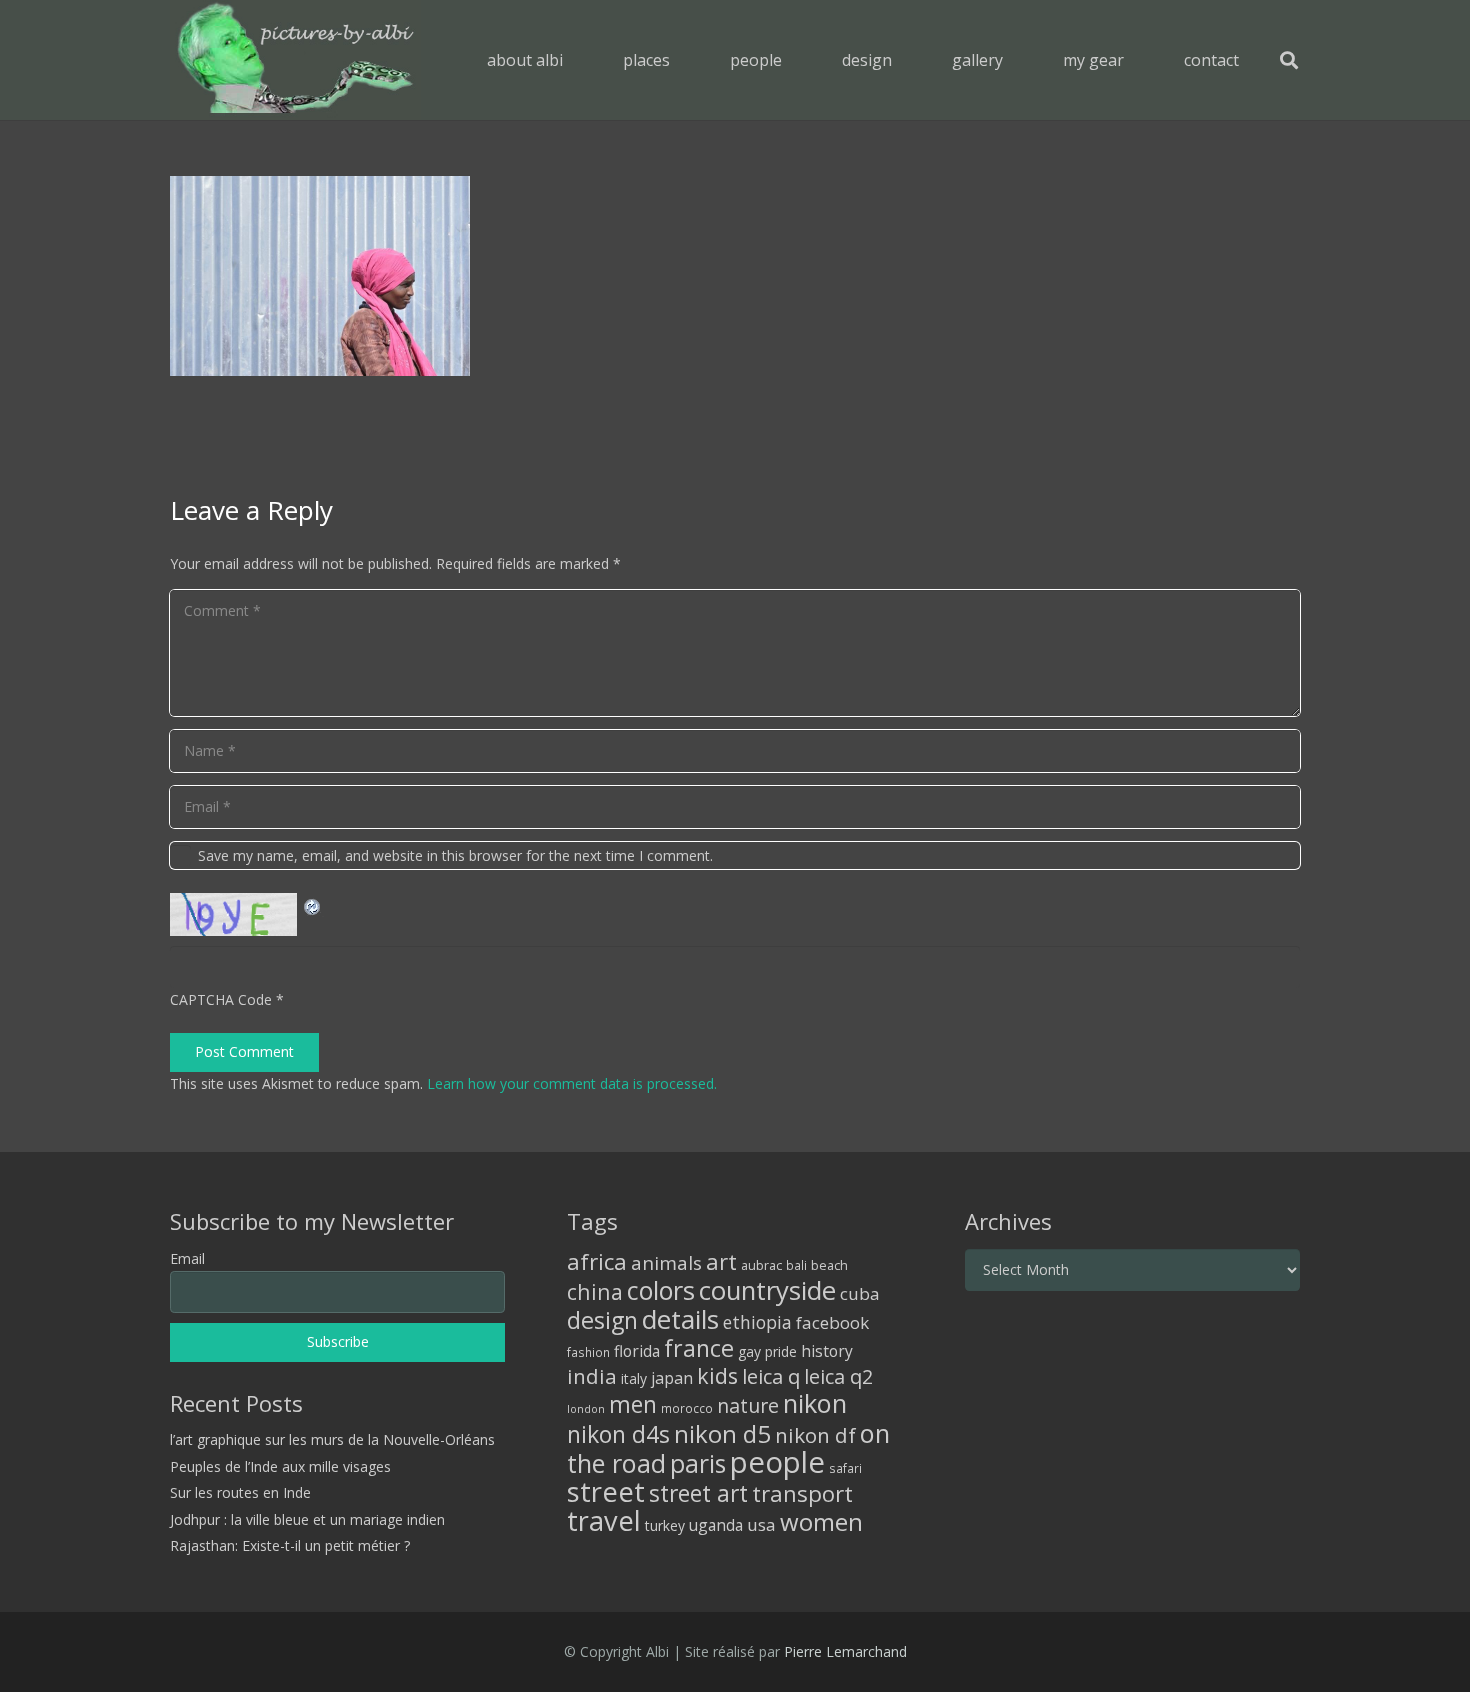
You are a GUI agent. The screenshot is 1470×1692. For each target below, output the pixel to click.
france (699, 1348)
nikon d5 (722, 1433)
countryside (767, 1290)
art (721, 1261)
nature (748, 1405)
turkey (665, 1525)
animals (666, 1263)
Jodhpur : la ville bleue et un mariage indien (307, 1519)
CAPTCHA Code (221, 999)
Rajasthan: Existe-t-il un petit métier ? (290, 1545)
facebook (832, 1322)
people (777, 1462)
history (827, 1351)
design (602, 1320)
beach (829, 1265)
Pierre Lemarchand (845, 1651)
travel (604, 1520)
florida (637, 1351)
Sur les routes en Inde (240, 1492)
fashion (588, 1352)
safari (845, 1468)
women (821, 1521)
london (586, 1409)
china (595, 1291)
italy (634, 1378)
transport (802, 1493)
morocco (687, 1408)
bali (796, 1265)
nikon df (815, 1435)
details (680, 1319)
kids (717, 1375)
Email (187, 1258)
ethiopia (757, 1322)
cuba (860, 1293)
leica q (771, 1376)
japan (672, 1378)
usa (761, 1524)
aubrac (761, 1265)
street (606, 1491)
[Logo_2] (295, 60)
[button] (684, 59)
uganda (716, 1525)
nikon (815, 1403)
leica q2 (838, 1376)
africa (597, 1261)
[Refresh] (313, 904)
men (633, 1404)
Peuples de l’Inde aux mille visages (280, 1466)
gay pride (767, 1351)
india (592, 1376)
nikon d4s (618, 1434)
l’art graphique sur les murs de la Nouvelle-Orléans (332, 1439)
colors (661, 1290)
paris (698, 1463)
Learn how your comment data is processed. (572, 1083)
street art (698, 1493)
